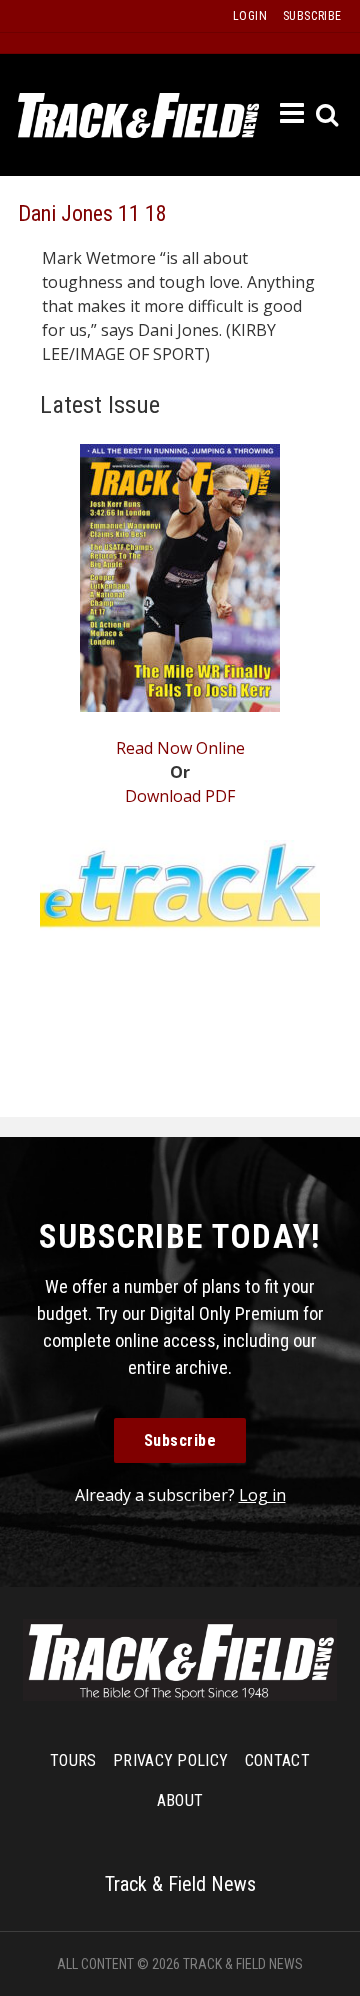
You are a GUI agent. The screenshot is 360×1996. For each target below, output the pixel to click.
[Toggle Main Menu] (293, 114)
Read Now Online (180, 748)
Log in (262, 1495)
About (180, 1800)
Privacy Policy (170, 1760)
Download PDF (180, 796)
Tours (73, 1760)
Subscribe (180, 1440)
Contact (277, 1760)
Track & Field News (138, 115)
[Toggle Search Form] (328, 115)
